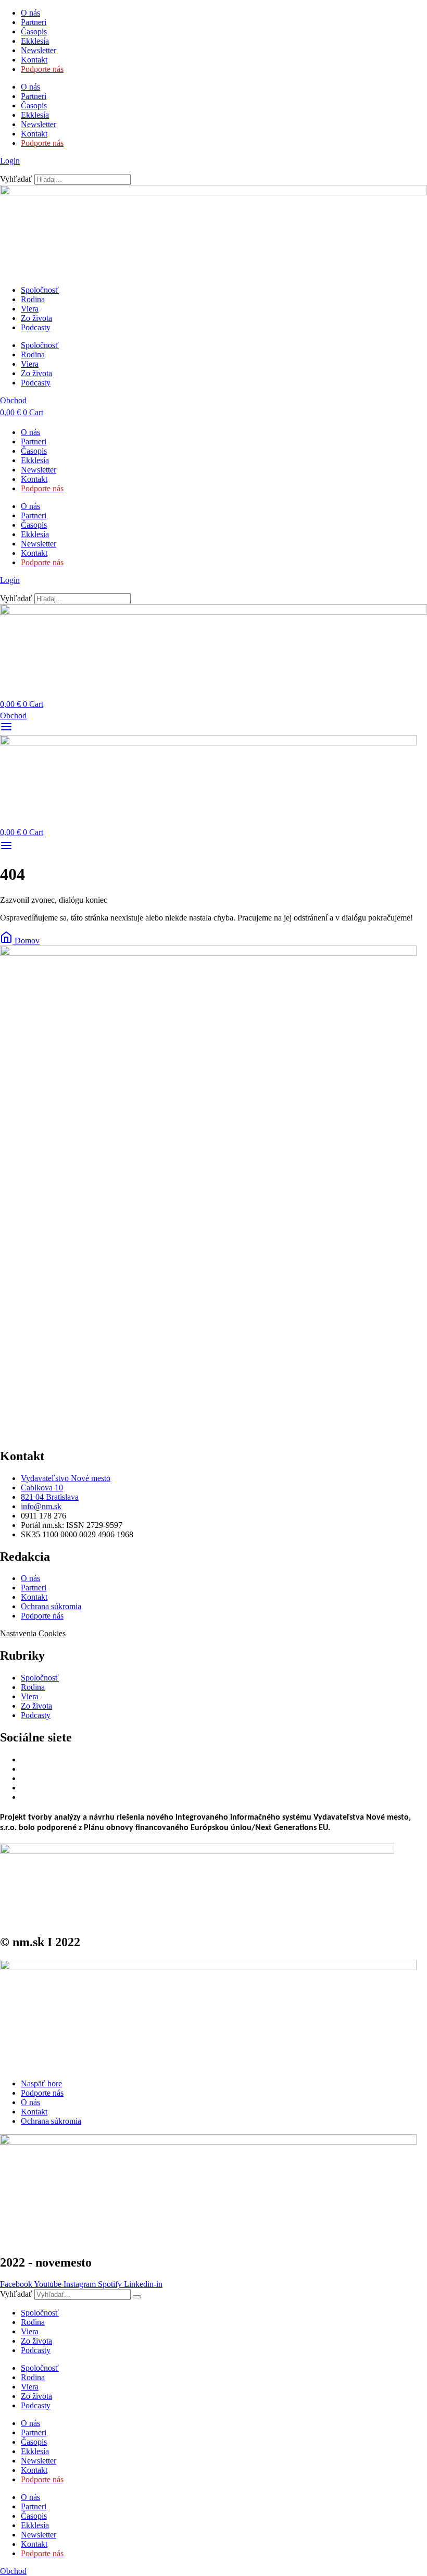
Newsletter (39, 50)
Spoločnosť (40, 290)
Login (10, 161)
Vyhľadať (16, 179)
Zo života (36, 318)
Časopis (34, 32)
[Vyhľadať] (137, 2297)
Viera (30, 309)
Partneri (34, 22)
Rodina (33, 299)
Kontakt (34, 60)
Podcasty (36, 327)
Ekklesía (35, 41)
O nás (30, 13)
